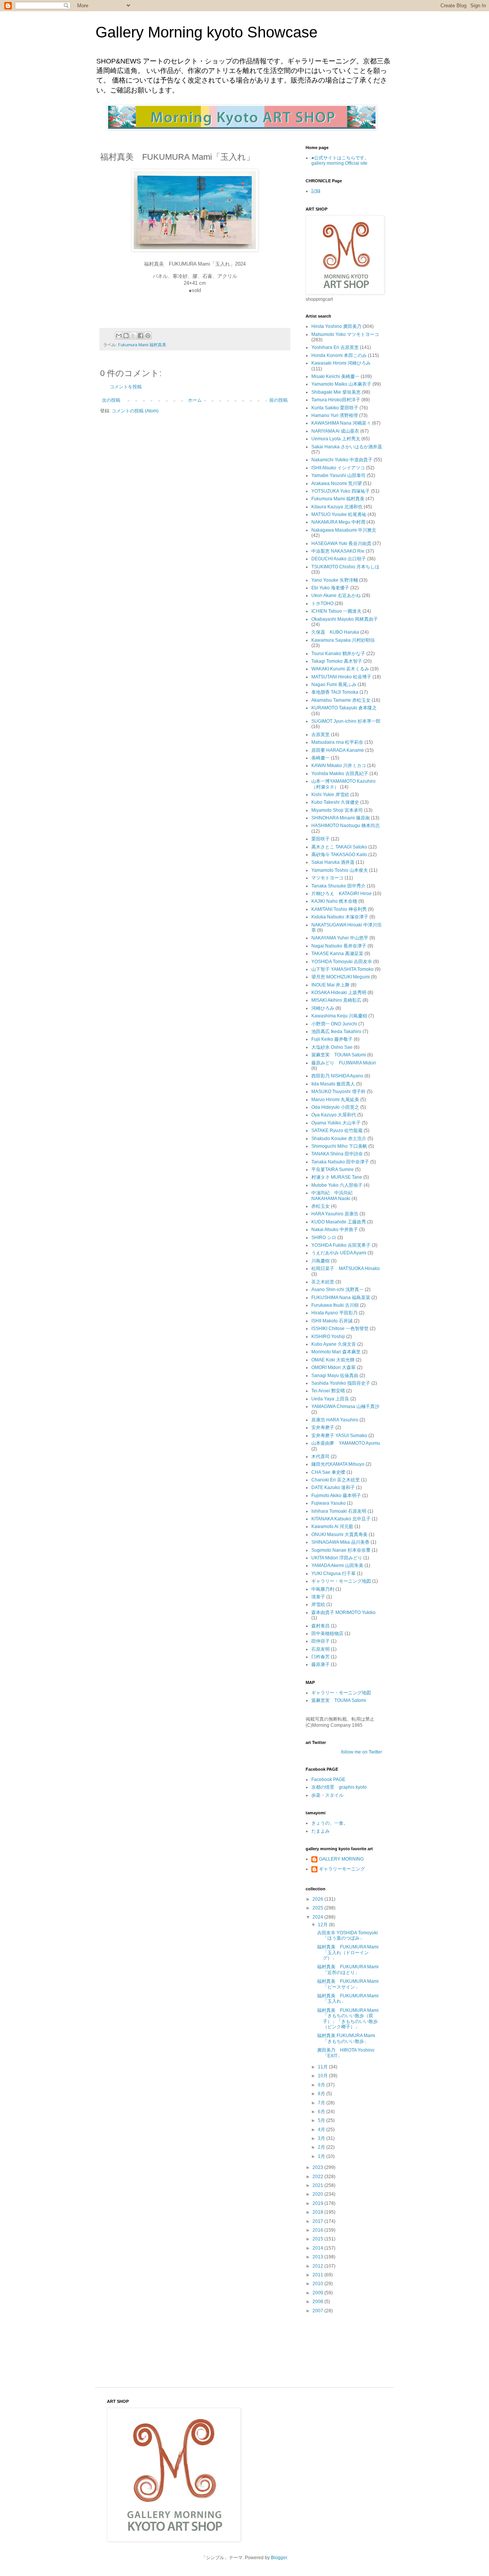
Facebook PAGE (328, 1780)
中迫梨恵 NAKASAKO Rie (338, 551)
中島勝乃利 (323, 1589)
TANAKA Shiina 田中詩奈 (337, 1154)
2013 (318, 2257)
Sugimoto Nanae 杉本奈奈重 (341, 1550)
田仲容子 (321, 1641)
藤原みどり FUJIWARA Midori (344, 1063)
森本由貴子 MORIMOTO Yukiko (343, 1612)
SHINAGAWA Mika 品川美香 (340, 1542)
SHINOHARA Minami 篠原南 (341, 818)
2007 (318, 2311)
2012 (318, 2266)
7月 (322, 2103)
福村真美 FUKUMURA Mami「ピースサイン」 (348, 1984)
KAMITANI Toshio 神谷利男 (339, 909)
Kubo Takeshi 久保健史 (335, 802)
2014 (318, 2248)
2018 (318, 2212)
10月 (323, 2076)
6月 (322, 2112)
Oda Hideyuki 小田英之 (335, 1107)
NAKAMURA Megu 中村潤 (338, 522)
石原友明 (321, 1649)
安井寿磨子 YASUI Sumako (339, 1436)
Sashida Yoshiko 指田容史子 (341, 1383)
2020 (318, 2194)
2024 (318, 1917)
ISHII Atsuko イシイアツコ (338, 468)
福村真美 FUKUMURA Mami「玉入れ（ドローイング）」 (348, 1952)
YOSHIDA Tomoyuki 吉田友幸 (342, 962)
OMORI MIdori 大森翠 (334, 1367)
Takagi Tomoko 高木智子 (337, 661)
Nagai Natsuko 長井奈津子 (339, 946)
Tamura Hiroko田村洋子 (336, 400)
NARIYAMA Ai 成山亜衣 (335, 431)
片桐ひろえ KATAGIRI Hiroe (342, 894)
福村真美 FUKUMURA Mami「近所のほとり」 (348, 1969)
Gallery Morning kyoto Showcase (206, 32)
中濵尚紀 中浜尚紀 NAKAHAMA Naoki (334, 1196)
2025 (318, 1908)
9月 (322, 2085)
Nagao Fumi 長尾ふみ (334, 685)
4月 (322, 2130)
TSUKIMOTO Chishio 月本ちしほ (345, 567)
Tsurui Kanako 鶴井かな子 (338, 654)
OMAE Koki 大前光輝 (333, 1360)
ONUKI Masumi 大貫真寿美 (339, 1535)
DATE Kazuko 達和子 (333, 1488)
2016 (318, 2230)
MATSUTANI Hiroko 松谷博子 (341, 677)
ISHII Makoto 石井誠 (332, 1321)
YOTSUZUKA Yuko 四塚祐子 (341, 491)
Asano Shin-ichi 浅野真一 (338, 1290)
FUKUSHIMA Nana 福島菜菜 (341, 1298)
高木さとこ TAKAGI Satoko (339, 847)
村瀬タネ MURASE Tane (337, 1177)
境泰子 (318, 1597)
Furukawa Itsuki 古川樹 (335, 1305)
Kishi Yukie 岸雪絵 (330, 795)
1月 (322, 2156)
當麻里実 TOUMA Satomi (339, 1055)
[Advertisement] (329, 2343)
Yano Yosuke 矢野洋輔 (335, 580)
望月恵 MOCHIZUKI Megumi (341, 977)
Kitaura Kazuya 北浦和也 (337, 507)
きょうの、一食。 (330, 1823)
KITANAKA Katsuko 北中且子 (341, 1519)
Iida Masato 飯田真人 (333, 1084)
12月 (323, 1925)
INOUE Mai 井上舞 (330, 985)
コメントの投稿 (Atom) (135, 411)
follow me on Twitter (362, 1752)
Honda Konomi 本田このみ (339, 355)
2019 (318, 2203)
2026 (318, 1899)
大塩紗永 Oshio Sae (332, 1047)
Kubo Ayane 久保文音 (334, 1344)
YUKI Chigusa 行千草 (334, 1574)
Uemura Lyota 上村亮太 (336, 439)
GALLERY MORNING (341, 1859)
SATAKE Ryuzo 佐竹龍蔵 (337, 1131)
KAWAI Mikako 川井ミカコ (339, 766)
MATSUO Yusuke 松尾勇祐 (339, 514)
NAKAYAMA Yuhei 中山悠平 (340, 938)
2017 (318, 2221)
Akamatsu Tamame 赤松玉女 (341, 700)
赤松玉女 (321, 1206)
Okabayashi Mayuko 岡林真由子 (345, 619)
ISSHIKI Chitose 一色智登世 (340, 1329)
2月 (322, 2147)
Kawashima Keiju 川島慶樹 (339, 1016)
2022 (318, 2177)
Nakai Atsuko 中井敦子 (335, 1230)
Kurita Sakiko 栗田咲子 (335, 408)
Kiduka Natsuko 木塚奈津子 (340, 917)
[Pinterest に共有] (148, 336)
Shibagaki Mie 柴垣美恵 (336, 392)
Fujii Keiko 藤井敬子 (332, 1039)
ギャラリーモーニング (342, 1869)
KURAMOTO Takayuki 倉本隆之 (344, 708)
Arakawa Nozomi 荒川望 (337, 483)
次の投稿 (111, 400)
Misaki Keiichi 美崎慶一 (335, 376)
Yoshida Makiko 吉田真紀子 (340, 774)
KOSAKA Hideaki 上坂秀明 (339, 993)
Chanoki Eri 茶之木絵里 (336, 1480)
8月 (322, 2094)
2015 (318, 2239)
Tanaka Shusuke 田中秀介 (338, 886)
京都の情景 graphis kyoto (339, 1787)
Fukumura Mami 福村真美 (142, 345)
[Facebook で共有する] (141, 336)
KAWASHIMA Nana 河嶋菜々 (341, 423)
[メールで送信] (119, 336)
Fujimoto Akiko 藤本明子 (336, 1496)
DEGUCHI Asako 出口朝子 (339, 559)
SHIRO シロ (324, 1238)
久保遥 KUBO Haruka (335, 632)
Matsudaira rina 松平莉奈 (337, 742)
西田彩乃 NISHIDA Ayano (337, 1076)
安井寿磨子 (323, 1428)
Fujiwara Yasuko (329, 1503)
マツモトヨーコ (327, 878)
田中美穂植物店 (327, 1634)
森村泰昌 (321, 1626)
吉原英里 (321, 735)
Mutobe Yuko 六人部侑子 (337, 1185)
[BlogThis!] (126, 336)
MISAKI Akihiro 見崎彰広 (336, 1000)
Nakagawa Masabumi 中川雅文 (344, 530)
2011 (318, 2275)
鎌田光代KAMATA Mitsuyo (338, 1464)
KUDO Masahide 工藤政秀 (339, 1222)
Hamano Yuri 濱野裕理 (335, 415)
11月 (323, 2067)
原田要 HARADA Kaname (338, 750)
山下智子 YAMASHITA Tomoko (342, 969)
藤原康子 (321, 1664)
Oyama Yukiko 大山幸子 (336, 1123)
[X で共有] (133, 336)
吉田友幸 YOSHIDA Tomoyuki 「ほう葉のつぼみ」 (347, 1935)
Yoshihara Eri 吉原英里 (335, 347)
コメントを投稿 (126, 387)
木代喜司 (321, 1457)
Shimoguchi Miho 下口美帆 (339, 1146)
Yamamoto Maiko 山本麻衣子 (341, 384)
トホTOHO (322, 603)
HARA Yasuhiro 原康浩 (335, 1214)
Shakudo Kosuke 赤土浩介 (339, 1139)
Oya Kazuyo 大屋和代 (334, 1115)
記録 (316, 191)
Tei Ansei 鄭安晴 (328, 1391)
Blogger (279, 2558)
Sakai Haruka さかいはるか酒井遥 (347, 447)
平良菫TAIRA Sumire (333, 1170)
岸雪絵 (318, 1604)
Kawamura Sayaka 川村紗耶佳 (343, 640)
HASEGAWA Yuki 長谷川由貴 (341, 543)
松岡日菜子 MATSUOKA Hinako (346, 1269)
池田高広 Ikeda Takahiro (336, 1032)
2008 (318, 2302)
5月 (322, 2120)
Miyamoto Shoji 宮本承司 (337, 810)
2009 (318, 2293)
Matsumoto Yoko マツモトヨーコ (345, 334)
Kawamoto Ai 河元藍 (332, 1526)
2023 (318, 2167)
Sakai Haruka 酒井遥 (333, 862)
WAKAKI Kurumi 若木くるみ (340, 669)
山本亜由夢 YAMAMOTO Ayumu (346, 1443)
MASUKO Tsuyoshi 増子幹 (338, 1092)
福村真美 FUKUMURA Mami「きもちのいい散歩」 (346, 2038)
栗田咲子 (321, 839)
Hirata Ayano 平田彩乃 (334, 1313)
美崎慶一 (321, 758)
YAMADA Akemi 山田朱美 (337, 1565)
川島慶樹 (321, 1261)
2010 (318, 2284)
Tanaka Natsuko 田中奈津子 (340, 1162)
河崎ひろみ (323, 1008)
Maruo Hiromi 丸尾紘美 (335, 1100)
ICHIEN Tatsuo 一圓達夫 (336, 611)
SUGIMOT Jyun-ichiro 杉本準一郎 (346, 721)
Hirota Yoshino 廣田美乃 (336, 326)
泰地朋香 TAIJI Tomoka (335, 692)
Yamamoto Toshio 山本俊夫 (340, 870)
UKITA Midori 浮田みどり (337, 1558)
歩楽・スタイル (327, 1795)
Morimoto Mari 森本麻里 (336, 1352)
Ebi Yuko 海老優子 (330, 588)
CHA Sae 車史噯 (328, 1472)
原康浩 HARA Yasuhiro (335, 1420)
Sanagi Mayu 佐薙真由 (335, 1376)
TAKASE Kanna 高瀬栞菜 (337, 954)
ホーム (195, 400)
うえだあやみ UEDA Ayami (339, 1253)
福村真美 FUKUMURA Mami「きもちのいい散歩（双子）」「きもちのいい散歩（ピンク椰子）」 (348, 2019)
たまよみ (321, 1831)
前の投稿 (279, 400)
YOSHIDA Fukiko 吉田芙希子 (341, 1245)
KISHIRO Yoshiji (328, 1337)
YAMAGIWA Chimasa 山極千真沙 (345, 1406)
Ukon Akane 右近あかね (336, 595)
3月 (322, 2138)
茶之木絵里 (323, 1282)
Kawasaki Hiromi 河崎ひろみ (341, 363)
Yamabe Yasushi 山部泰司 (338, 475)
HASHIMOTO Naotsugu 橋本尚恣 (346, 826)
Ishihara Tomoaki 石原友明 (339, 1511)
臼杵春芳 (321, 1657)
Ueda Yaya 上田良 (330, 1399)
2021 (318, 2185)
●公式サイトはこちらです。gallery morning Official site (340, 161)
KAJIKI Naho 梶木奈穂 (334, 901)
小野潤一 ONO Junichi (334, 1024)
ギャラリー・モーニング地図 (341, 1581)
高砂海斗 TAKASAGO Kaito (339, 855)
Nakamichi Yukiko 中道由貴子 (342, 460)
